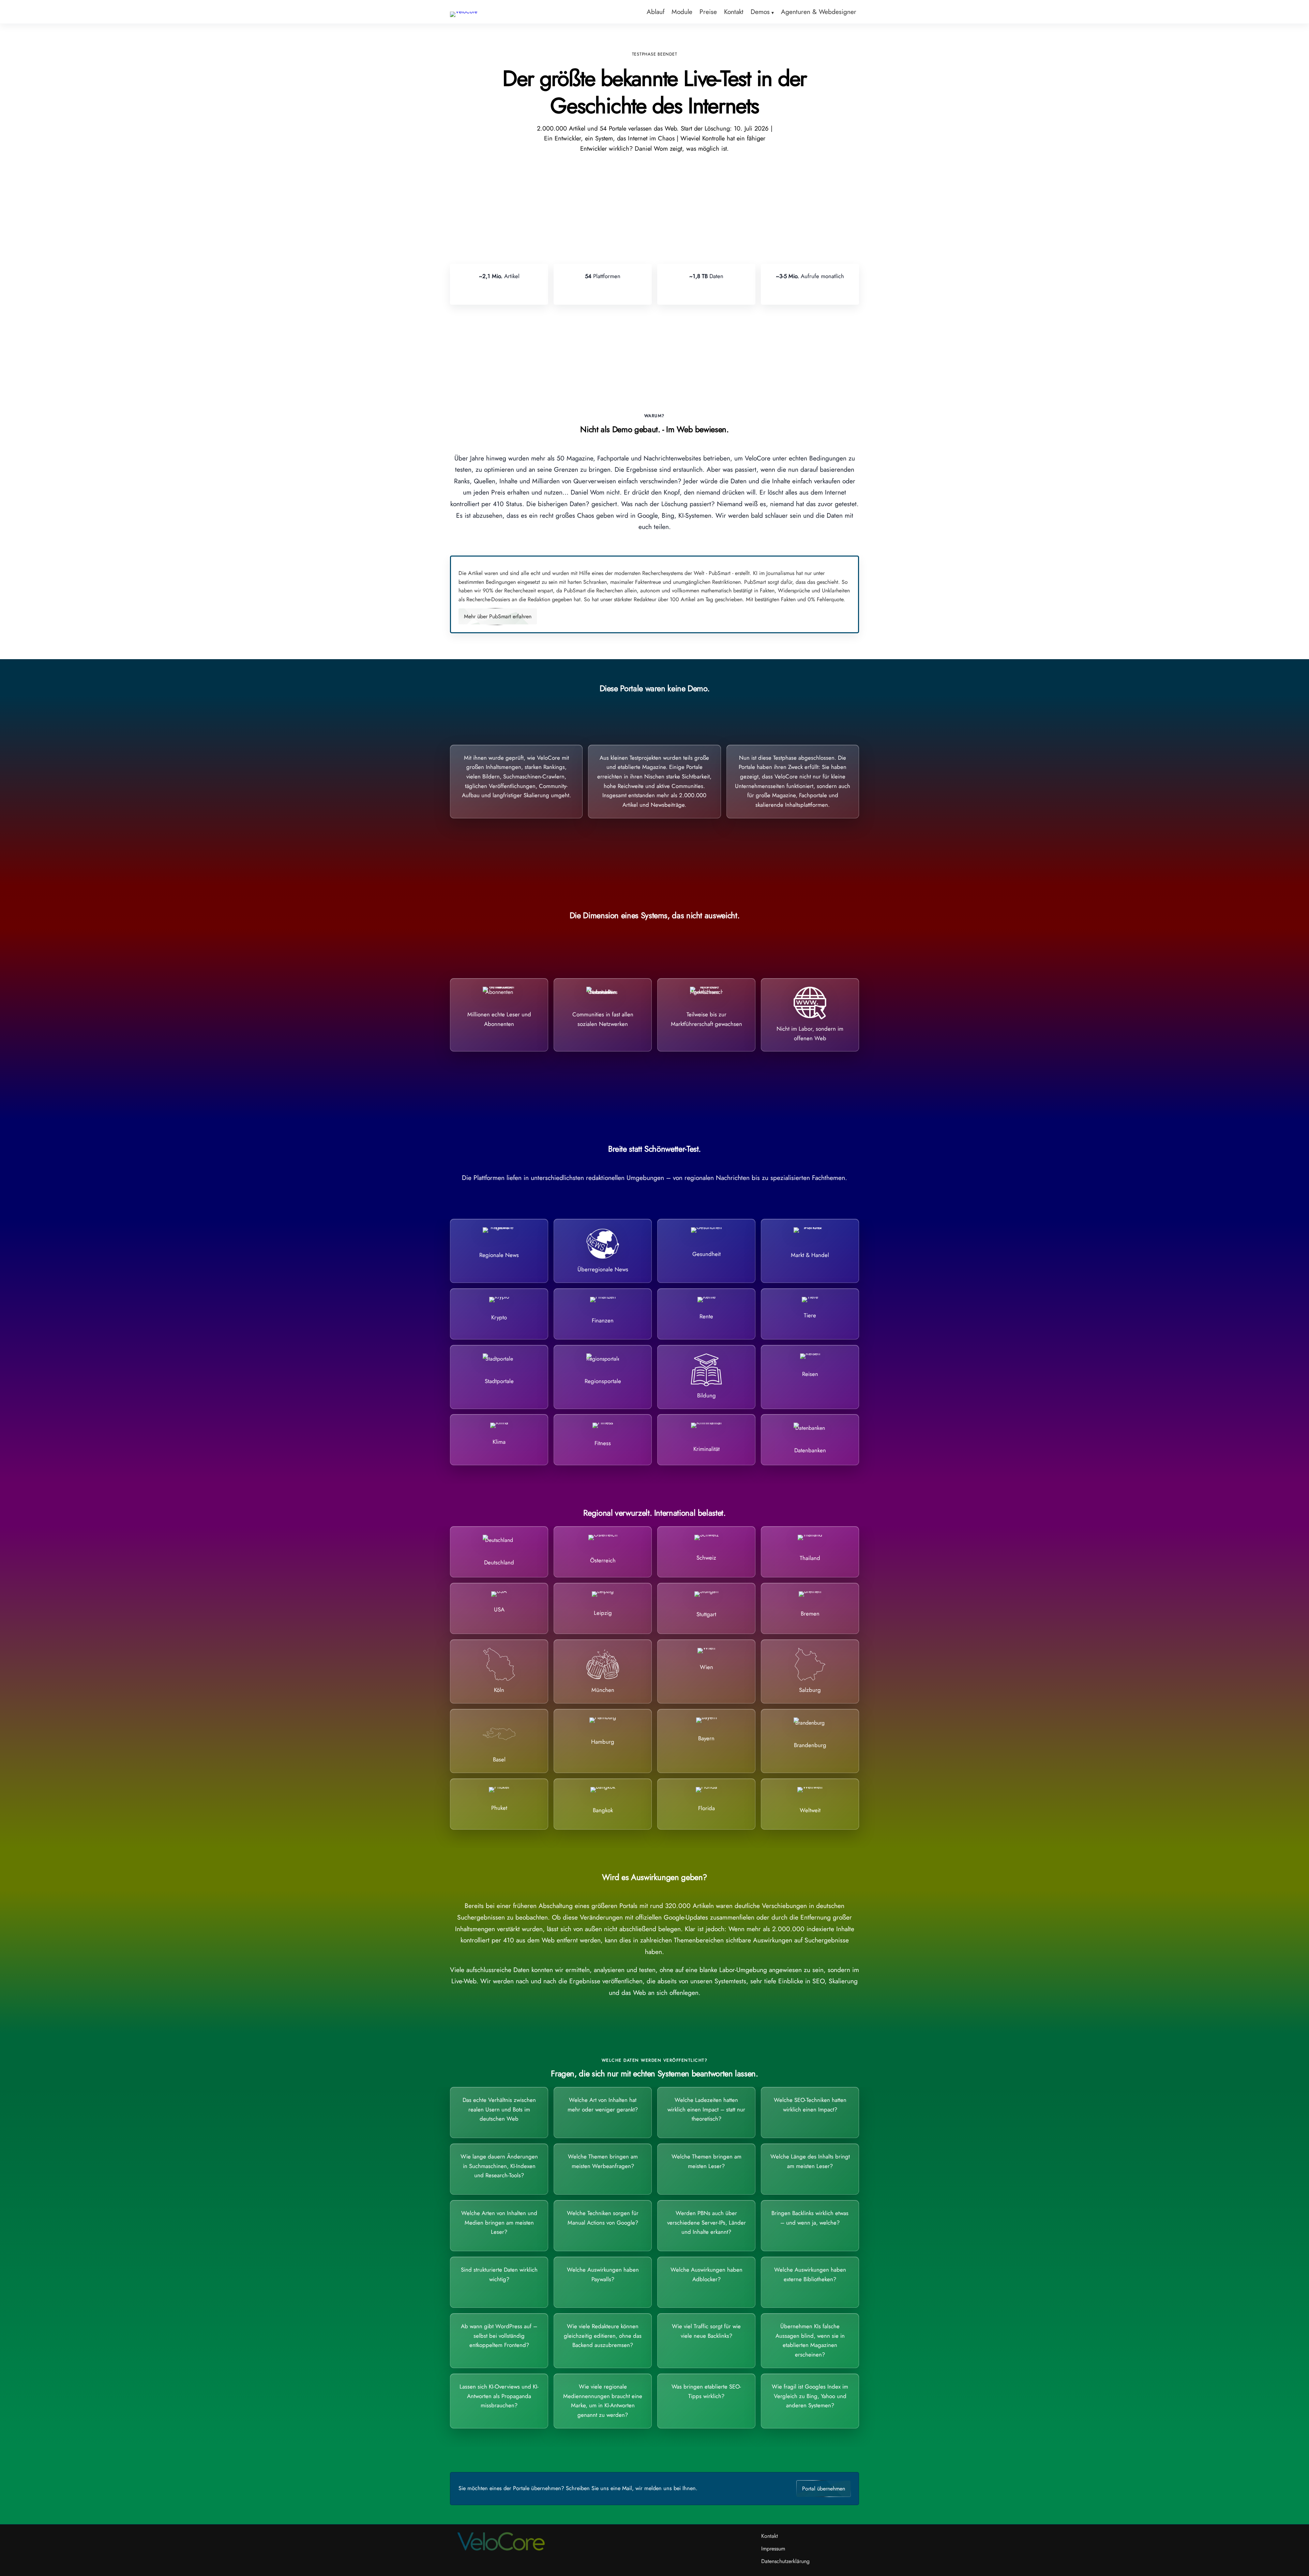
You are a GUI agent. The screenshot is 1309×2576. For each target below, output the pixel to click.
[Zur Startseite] (464, 11)
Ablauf (656, 12)
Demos (760, 12)
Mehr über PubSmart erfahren (498, 616)
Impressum (773, 2549)
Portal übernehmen (824, 2489)
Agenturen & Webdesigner (819, 12)
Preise (708, 12)
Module (682, 12)
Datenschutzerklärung (785, 2561)
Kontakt (734, 12)
